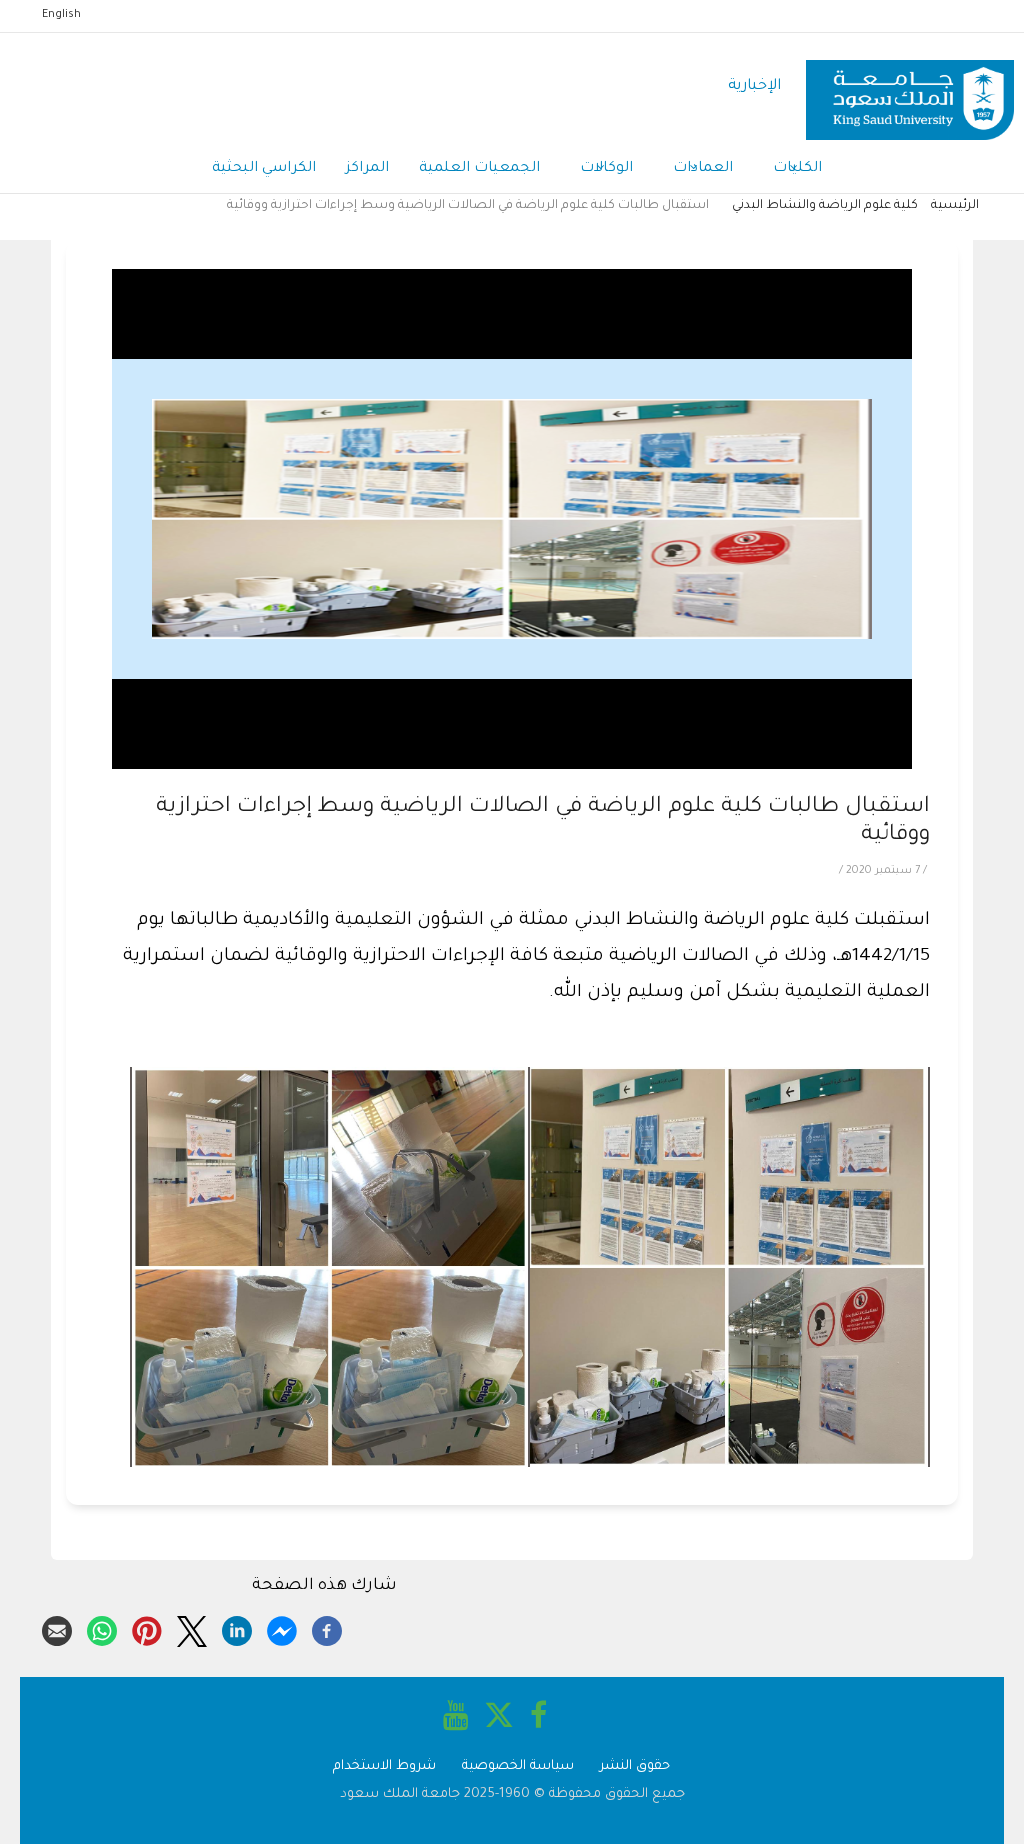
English (61, 15)
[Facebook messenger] (282, 1628)
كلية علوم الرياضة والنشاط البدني (825, 206)
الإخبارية (754, 86)
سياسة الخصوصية (518, 1766)
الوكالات (606, 169)
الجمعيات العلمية (479, 169)
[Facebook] (327, 1628)
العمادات (703, 169)
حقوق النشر (635, 1766)
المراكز (367, 169)
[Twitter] (192, 1628)
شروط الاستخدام (384, 1766)
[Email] (57, 1628)
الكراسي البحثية (264, 169)
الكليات (797, 169)
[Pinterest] (147, 1628)
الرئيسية (955, 206)
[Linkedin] (237, 1628)
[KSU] (910, 87)
